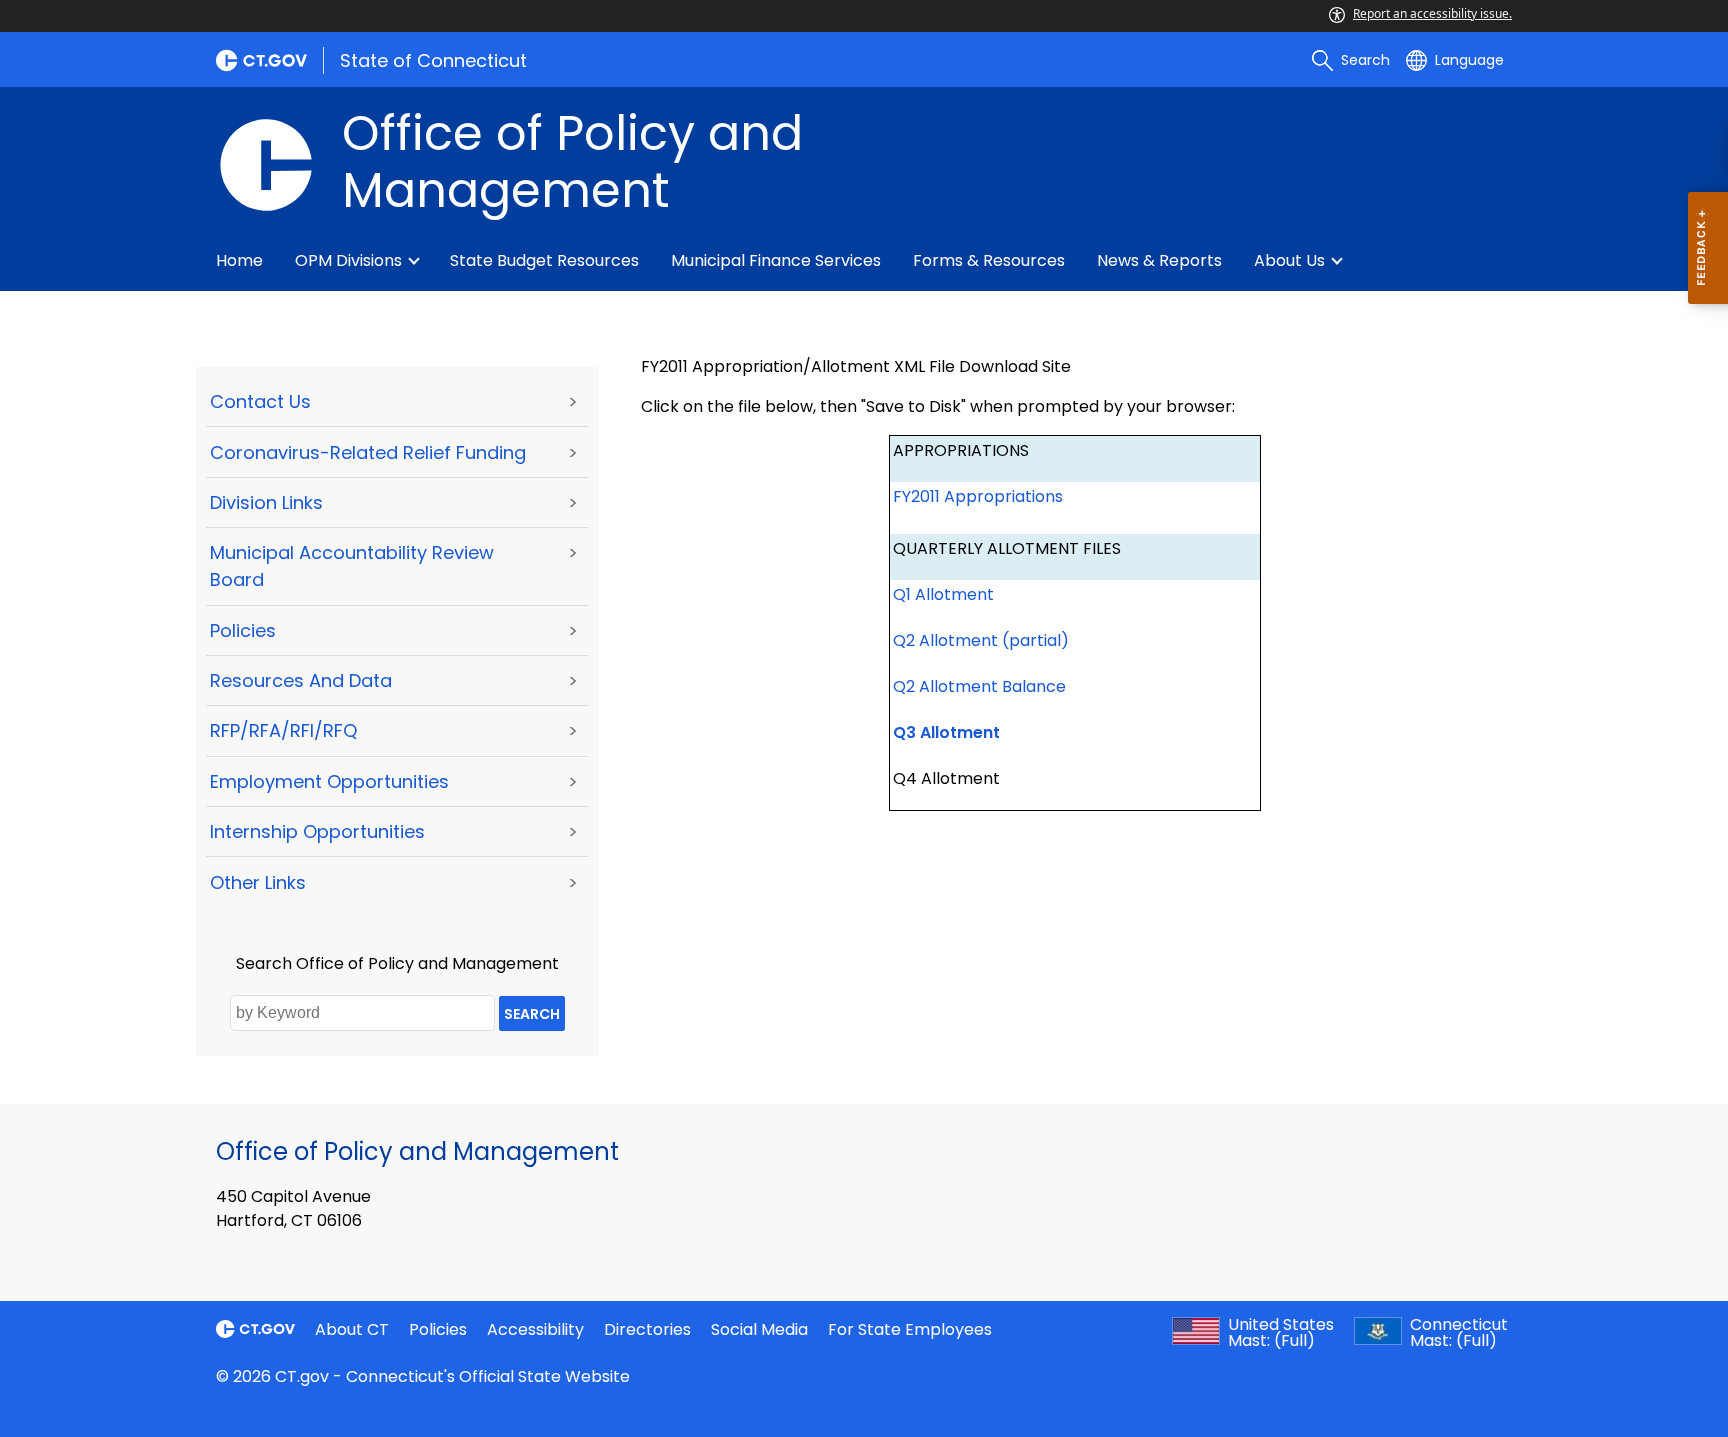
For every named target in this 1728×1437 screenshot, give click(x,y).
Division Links (266, 502)
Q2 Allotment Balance (979, 686)
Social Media (759, 1329)
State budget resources (544, 260)
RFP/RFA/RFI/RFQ (283, 730)
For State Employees (910, 1329)
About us (1289, 260)
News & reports (1159, 260)
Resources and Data (301, 680)
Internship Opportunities (317, 831)
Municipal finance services (776, 260)
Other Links (258, 882)
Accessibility (535, 1329)
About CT (352, 1329)
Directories (647, 1329)
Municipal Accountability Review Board (352, 566)
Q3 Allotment (946, 732)
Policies (243, 630)
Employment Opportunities (329, 781)
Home (239, 260)
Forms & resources (989, 260)
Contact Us (260, 401)
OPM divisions (348, 260)
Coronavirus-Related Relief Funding (368, 452)
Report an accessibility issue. (1432, 13)
